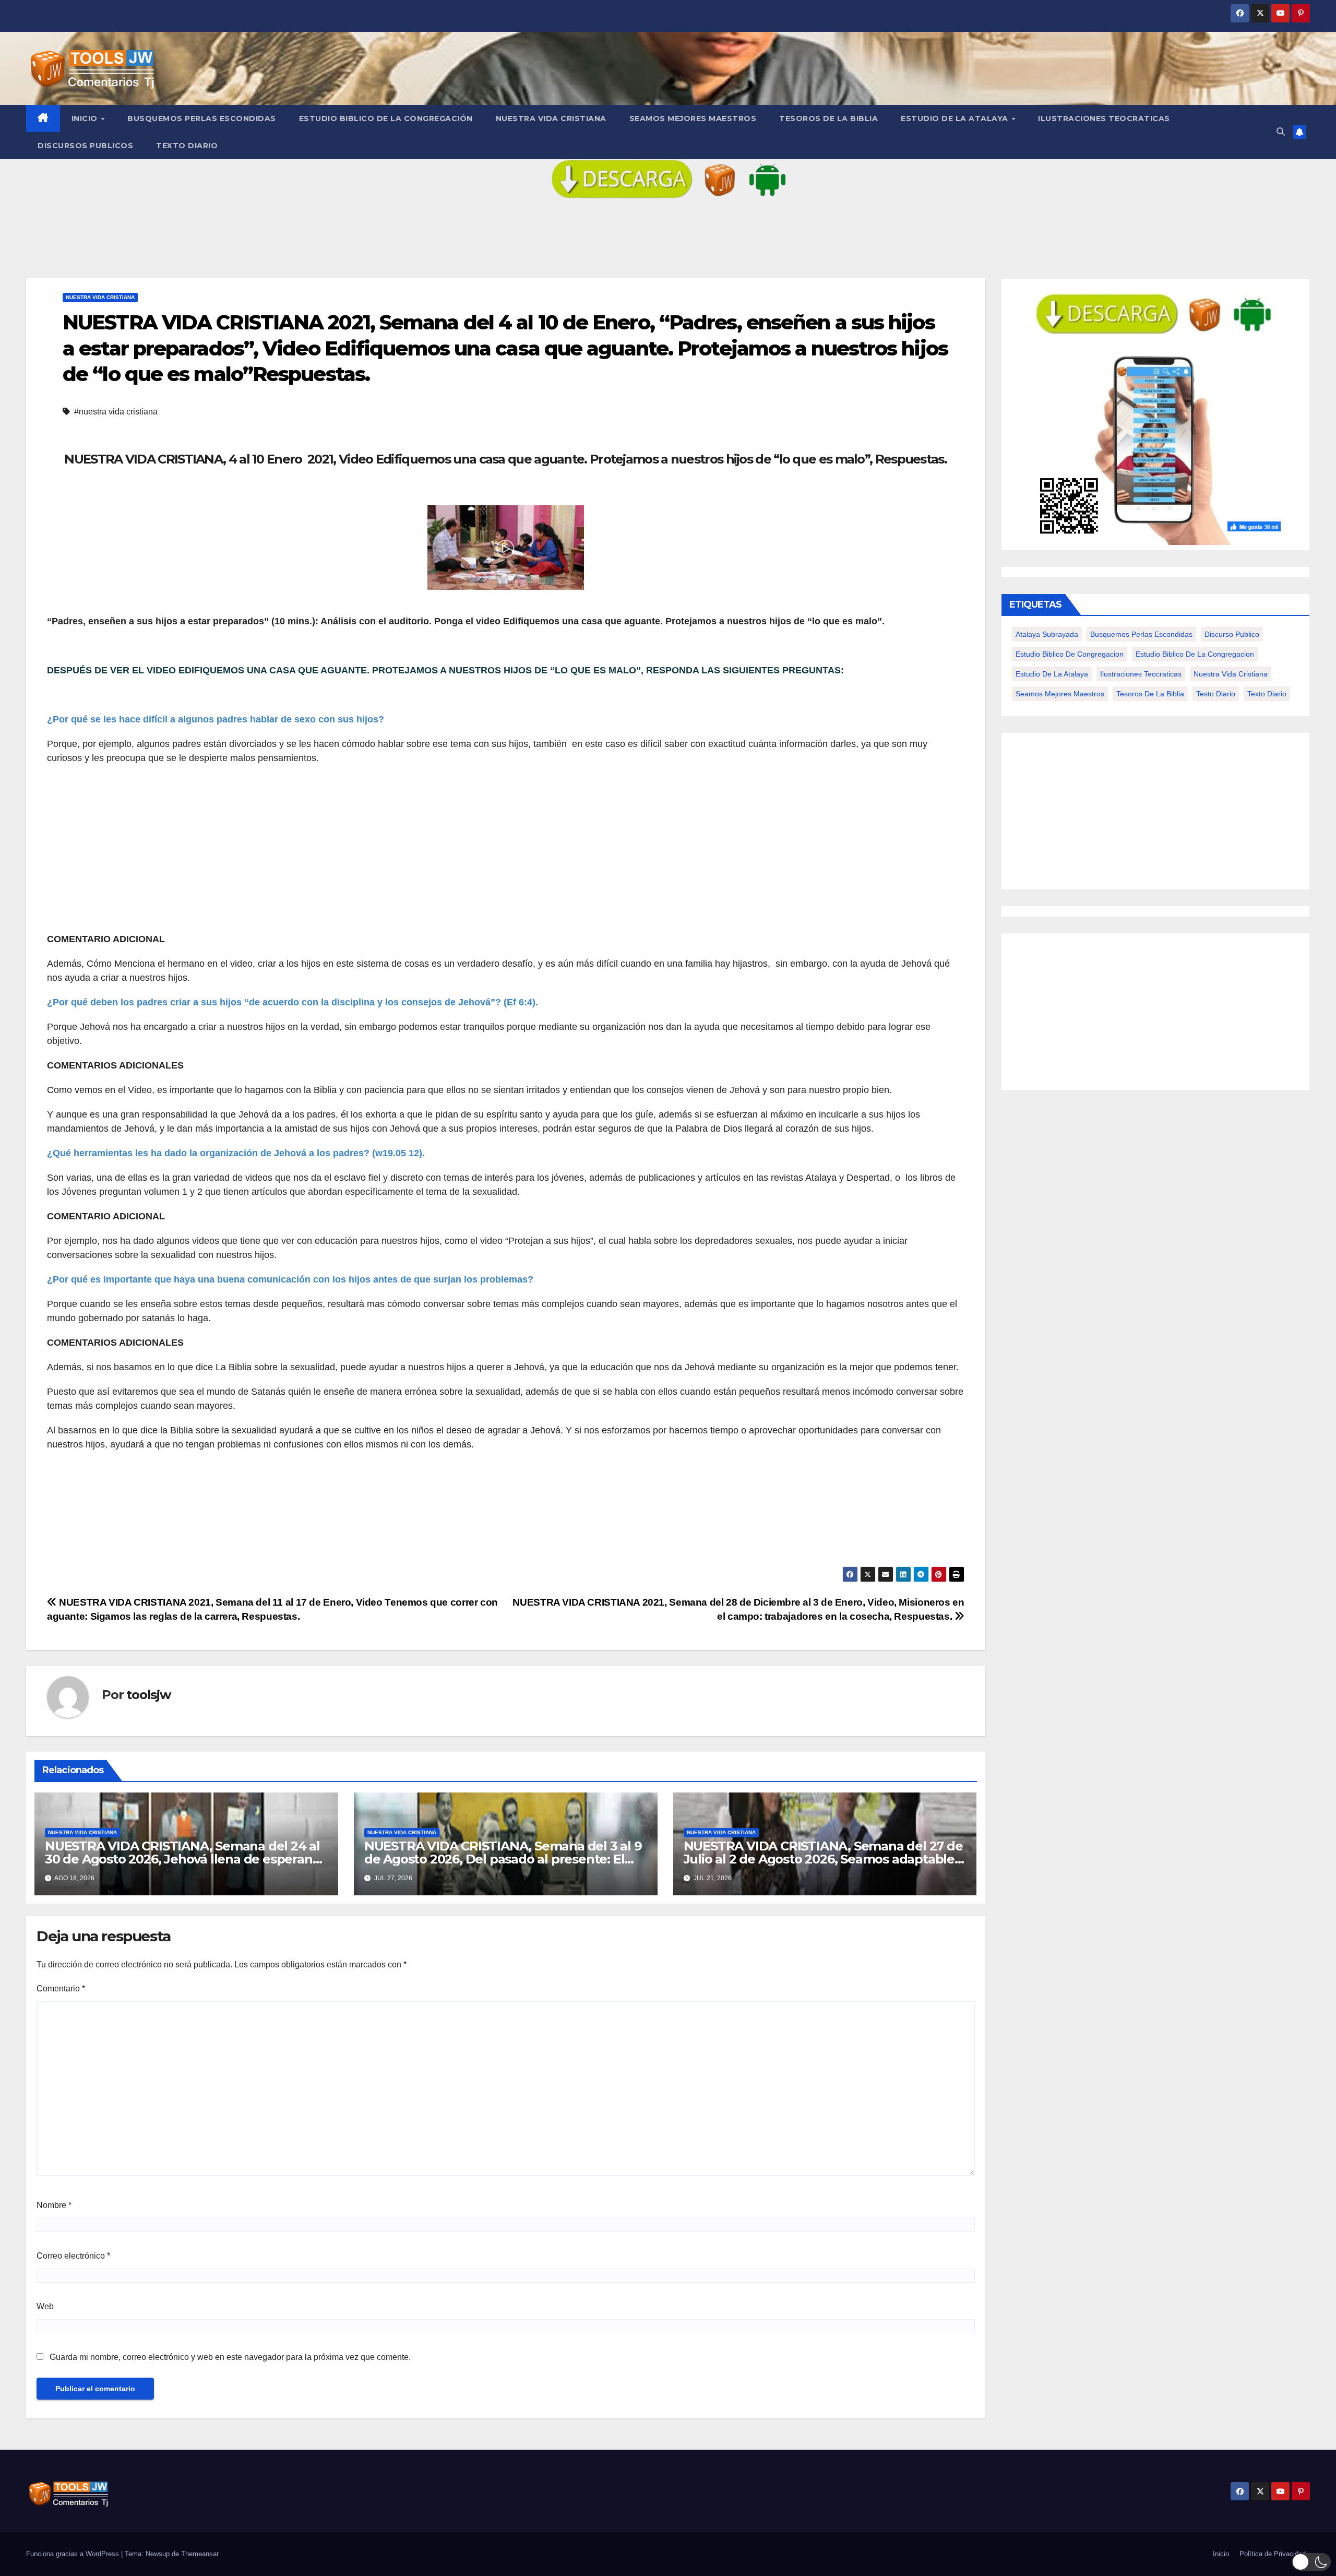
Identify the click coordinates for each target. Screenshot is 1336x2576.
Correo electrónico (73, 2256)
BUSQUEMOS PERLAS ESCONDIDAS (202, 118)
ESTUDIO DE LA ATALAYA (956, 118)
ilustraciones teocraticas (1141, 674)
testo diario (1216, 694)
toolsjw (148, 1695)
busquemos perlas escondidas (1141, 634)
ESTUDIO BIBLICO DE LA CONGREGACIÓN (386, 118)
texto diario (1267, 694)
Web (45, 2306)
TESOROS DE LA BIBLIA (828, 118)
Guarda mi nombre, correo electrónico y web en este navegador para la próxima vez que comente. (230, 2357)
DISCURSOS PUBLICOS (85, 146)
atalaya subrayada (1047, 634)
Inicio (86, 118)
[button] (1281, 132)
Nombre (54, 2205)
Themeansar (200, 2554)
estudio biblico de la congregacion (1195, 654)
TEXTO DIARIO (187, 146)
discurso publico (1232, 634)
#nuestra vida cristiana (116, 412)
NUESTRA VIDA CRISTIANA (551, 118)
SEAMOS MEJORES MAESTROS (693, 118)
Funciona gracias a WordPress (74, 2554)
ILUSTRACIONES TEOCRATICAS (1104, 118)
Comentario (61, 1989)
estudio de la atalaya (1052, 674)
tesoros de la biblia (1150, 694)
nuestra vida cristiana (1231, 674)
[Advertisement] (360, 849)
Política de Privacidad (1273, 2554)
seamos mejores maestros (1060, 694)
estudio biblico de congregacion (1070, 654)
